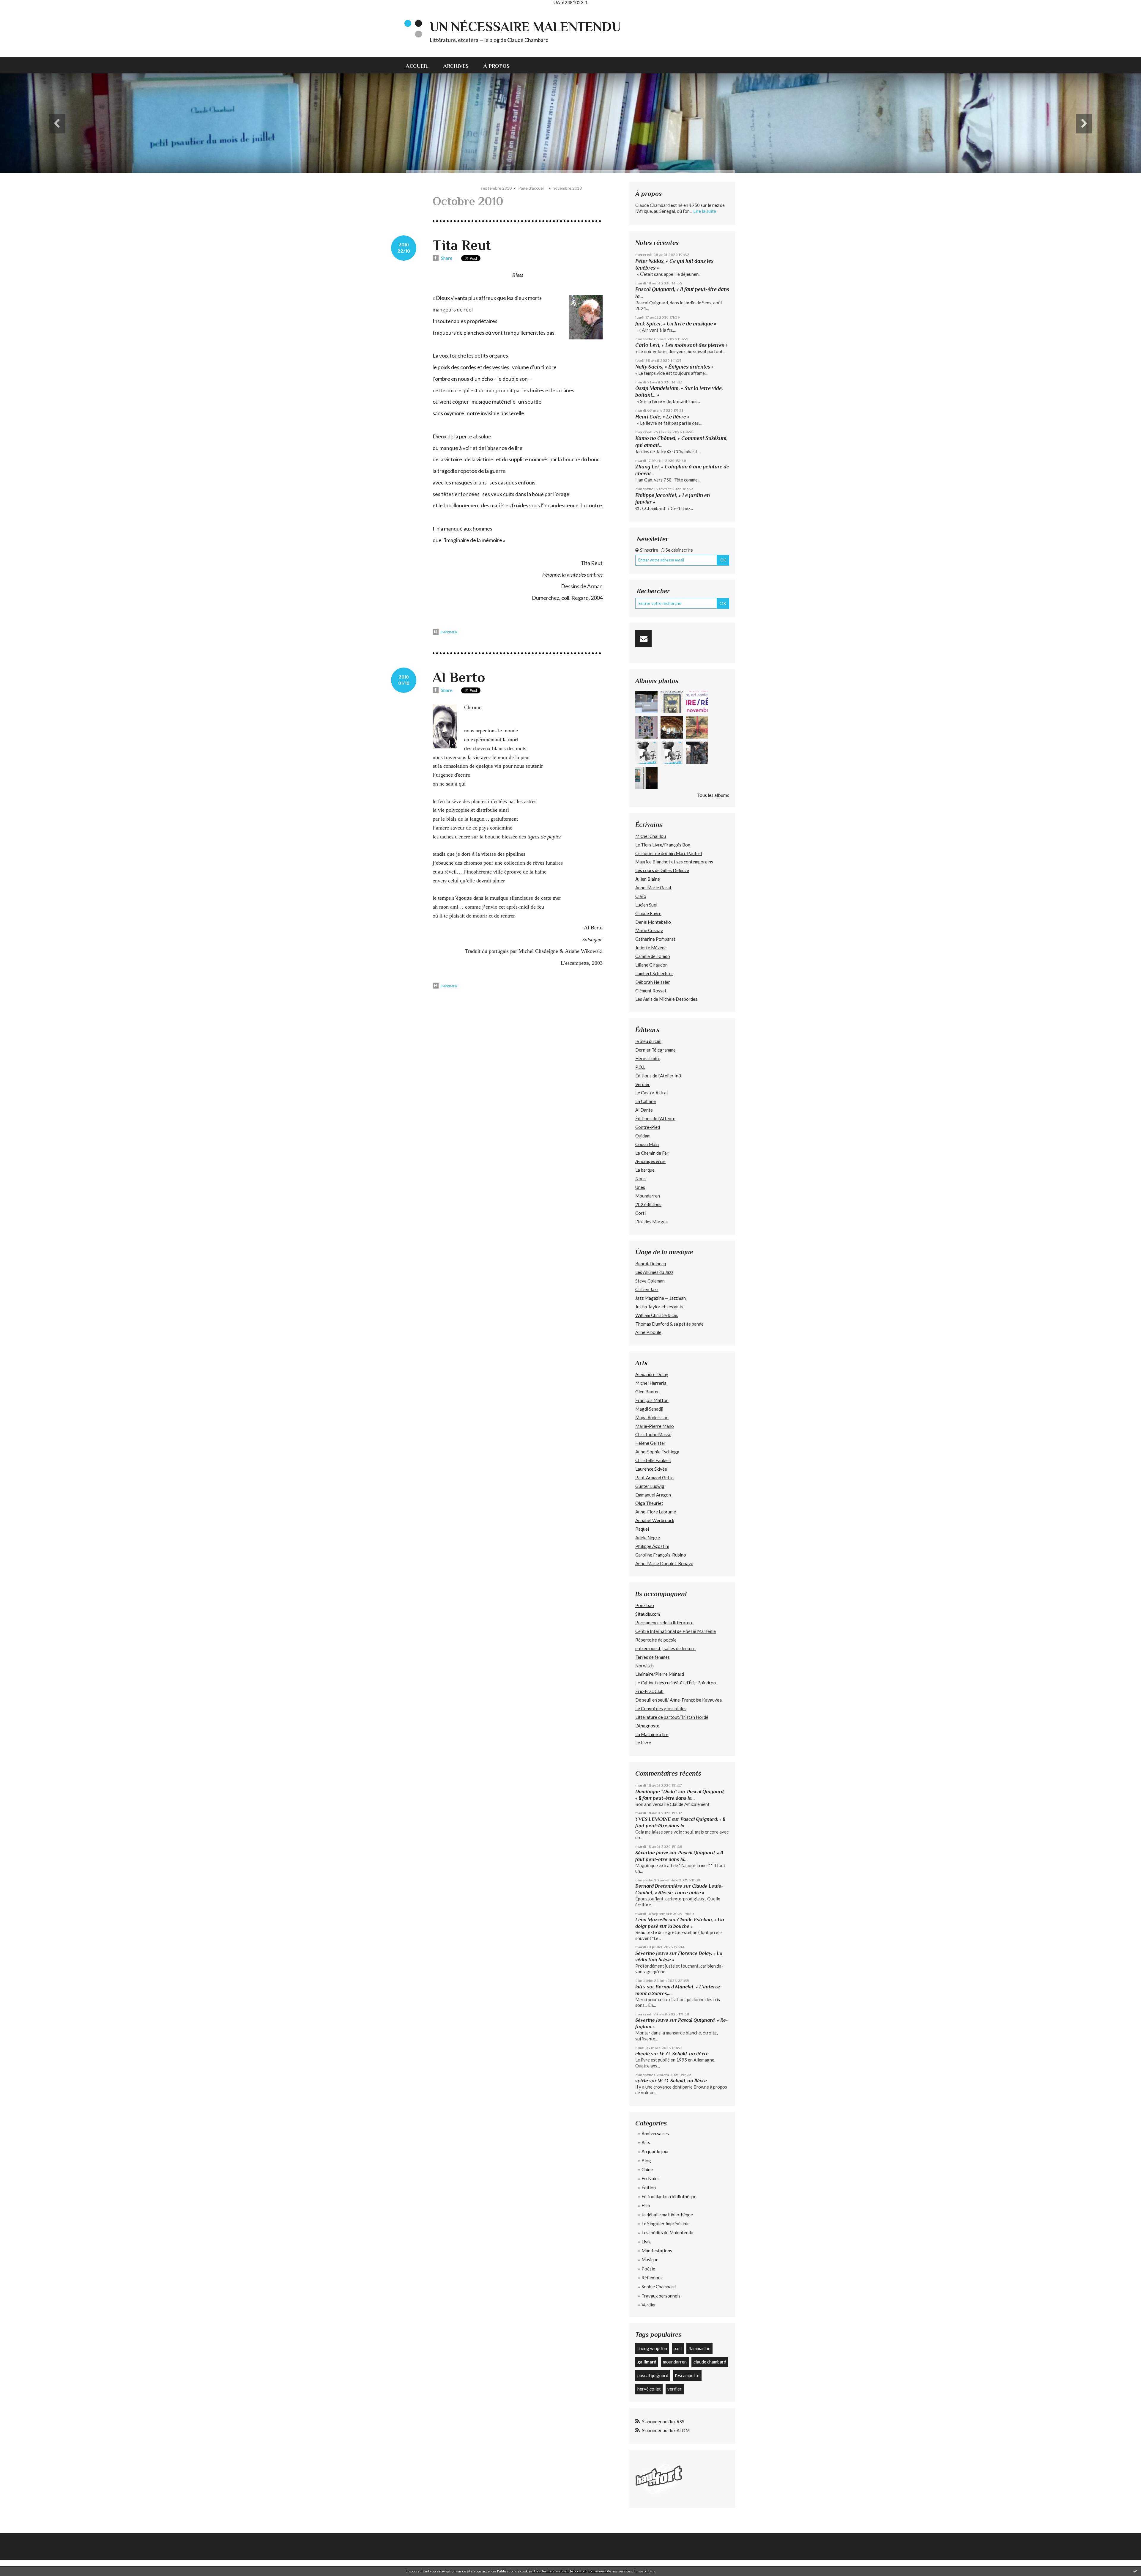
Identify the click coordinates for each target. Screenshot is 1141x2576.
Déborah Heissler (653, 982)
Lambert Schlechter (654, 973)
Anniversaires (655, 2133)
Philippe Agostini (652, 1546)
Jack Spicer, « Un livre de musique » (676, 324)
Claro (641, 896)
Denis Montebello (653, 922)
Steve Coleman (650, 1281)
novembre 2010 (567, 188)
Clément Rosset (651, 991)
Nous (640, 1178)
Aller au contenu (19, 10)
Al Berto (459, 677)
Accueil (417, 66)
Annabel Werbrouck (655, 1520)
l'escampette (687, 2375)
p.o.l (678, 2348)
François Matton (652, 1400)
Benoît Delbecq (651, 1263)
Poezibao (645, 1605)
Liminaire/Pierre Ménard (660, 1674)
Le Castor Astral (651, 1093)
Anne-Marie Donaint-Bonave (664, 1563)
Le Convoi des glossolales (661, 1708)
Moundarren (648, 1196)
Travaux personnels (661, 2296)
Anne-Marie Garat (653, 887)
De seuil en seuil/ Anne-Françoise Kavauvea (679, 1700)
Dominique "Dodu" (656, 1791)
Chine (647, 2169)
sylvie (642, 2081)
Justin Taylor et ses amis (659, 1307)
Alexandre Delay (652, 1374)
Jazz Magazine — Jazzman (661, 1298)
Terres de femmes (653, 1657)
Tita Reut (462, 245)
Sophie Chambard (659, 2287)
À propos (497, 66)
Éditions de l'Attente (655, 1118)
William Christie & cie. (657, 1315)
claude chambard (710, 2362)
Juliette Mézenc (651, 948)
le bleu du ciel (648, 1041)
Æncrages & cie (650, 1161)
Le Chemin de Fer (652, 1153)
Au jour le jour (655, 2151)
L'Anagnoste (647, 1726)
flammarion (699, 2348)
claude (643, 2054)
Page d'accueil (531, 188)
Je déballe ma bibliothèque (667, 2215)
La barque (645, 1170)
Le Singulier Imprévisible (666, 2223)
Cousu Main (647, 1144)
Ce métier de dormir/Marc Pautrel (669, 853)
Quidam (643, 1136)
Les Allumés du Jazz (654, 1272)
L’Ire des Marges (651, 1222)
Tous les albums (713, 795)
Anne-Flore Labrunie (656, 1512)
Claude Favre (648, 913)
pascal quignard (653, 2375)
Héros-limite (648, 1058)
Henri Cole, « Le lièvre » (662, 417)
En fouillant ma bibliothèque (669, 2196)
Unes (640, 1187)
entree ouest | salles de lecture (665, 1648)
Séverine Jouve (652, 1853)
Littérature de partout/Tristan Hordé (672, 1717)
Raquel (642, 1529)
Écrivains (651, 2178)
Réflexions (652, 2278)
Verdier (643, 1084)
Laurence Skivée (651, 1469)
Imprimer (449, 632)
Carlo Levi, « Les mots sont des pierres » (681, 345)
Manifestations (657, 2251)
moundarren (675, 2362)
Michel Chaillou (651, 836)
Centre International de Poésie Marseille (676, 1631)
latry (640, 1987)
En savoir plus (644, 2571)
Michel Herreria (651, 1383)
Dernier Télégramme (655, 1050)
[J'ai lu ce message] (1135, 2571)
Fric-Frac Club (649, 1691)
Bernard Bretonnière (659, 1886)
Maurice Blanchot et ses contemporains (674, 862)
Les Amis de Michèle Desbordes (666, 999)
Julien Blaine (648, 879)
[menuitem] (421, 65)
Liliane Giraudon (651, 965)
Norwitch (644, 1666)
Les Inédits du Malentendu (667, 2232)
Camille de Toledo (653, 956)
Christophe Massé (653, 1434)
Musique (650, 2259)
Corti (640, 1213)
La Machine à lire (652, 1734)
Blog (646, 2160)
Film (646, 2205)
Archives (456, 66)
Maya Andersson (652, 1417)
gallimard (647, 2362)
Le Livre (643, 1743)
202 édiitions (648, 1204)
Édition (649, 2188)
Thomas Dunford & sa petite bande (669, 1324)
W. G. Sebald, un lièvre (685, 2054)
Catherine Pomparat (655, 939)
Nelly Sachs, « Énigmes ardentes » (674, 367)
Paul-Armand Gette (654, 1477)
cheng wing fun (652, 2348)
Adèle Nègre (648, 1538)
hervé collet (649, 2389)
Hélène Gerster (650, 1443)
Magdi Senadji (649, 1409)
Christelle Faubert (653, 1460)
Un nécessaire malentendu (525, 27)
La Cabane (646, 1101)
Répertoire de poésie (656, 1640)
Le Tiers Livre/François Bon (663, 845)
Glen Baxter (647, 1392)
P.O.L (640, 1067)
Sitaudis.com (648, 1614)
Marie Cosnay (649, 930)
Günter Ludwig (650, 1486)
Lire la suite (705, 211)
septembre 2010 (496, 188)
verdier (674, 2389)
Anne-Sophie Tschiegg (657, 1452)
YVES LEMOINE (653, 1819)
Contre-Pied (648, 1127)
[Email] (643, 639)
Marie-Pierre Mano (655, 1426)
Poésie (648, 2269)
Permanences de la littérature (664, 1623)
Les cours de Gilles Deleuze (662, 870)
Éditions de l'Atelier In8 (658, 1076)
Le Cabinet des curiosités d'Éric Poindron (676, 1683)
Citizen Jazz (647, 1289)
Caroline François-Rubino (661, 1555)
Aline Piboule (648, 1332)
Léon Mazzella (651, 1920)
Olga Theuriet (649, 1503)
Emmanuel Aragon (653, 1495)
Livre (647, 2242)
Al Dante (644, 1110)
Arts (646, 2142)
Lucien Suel (646, 905)
